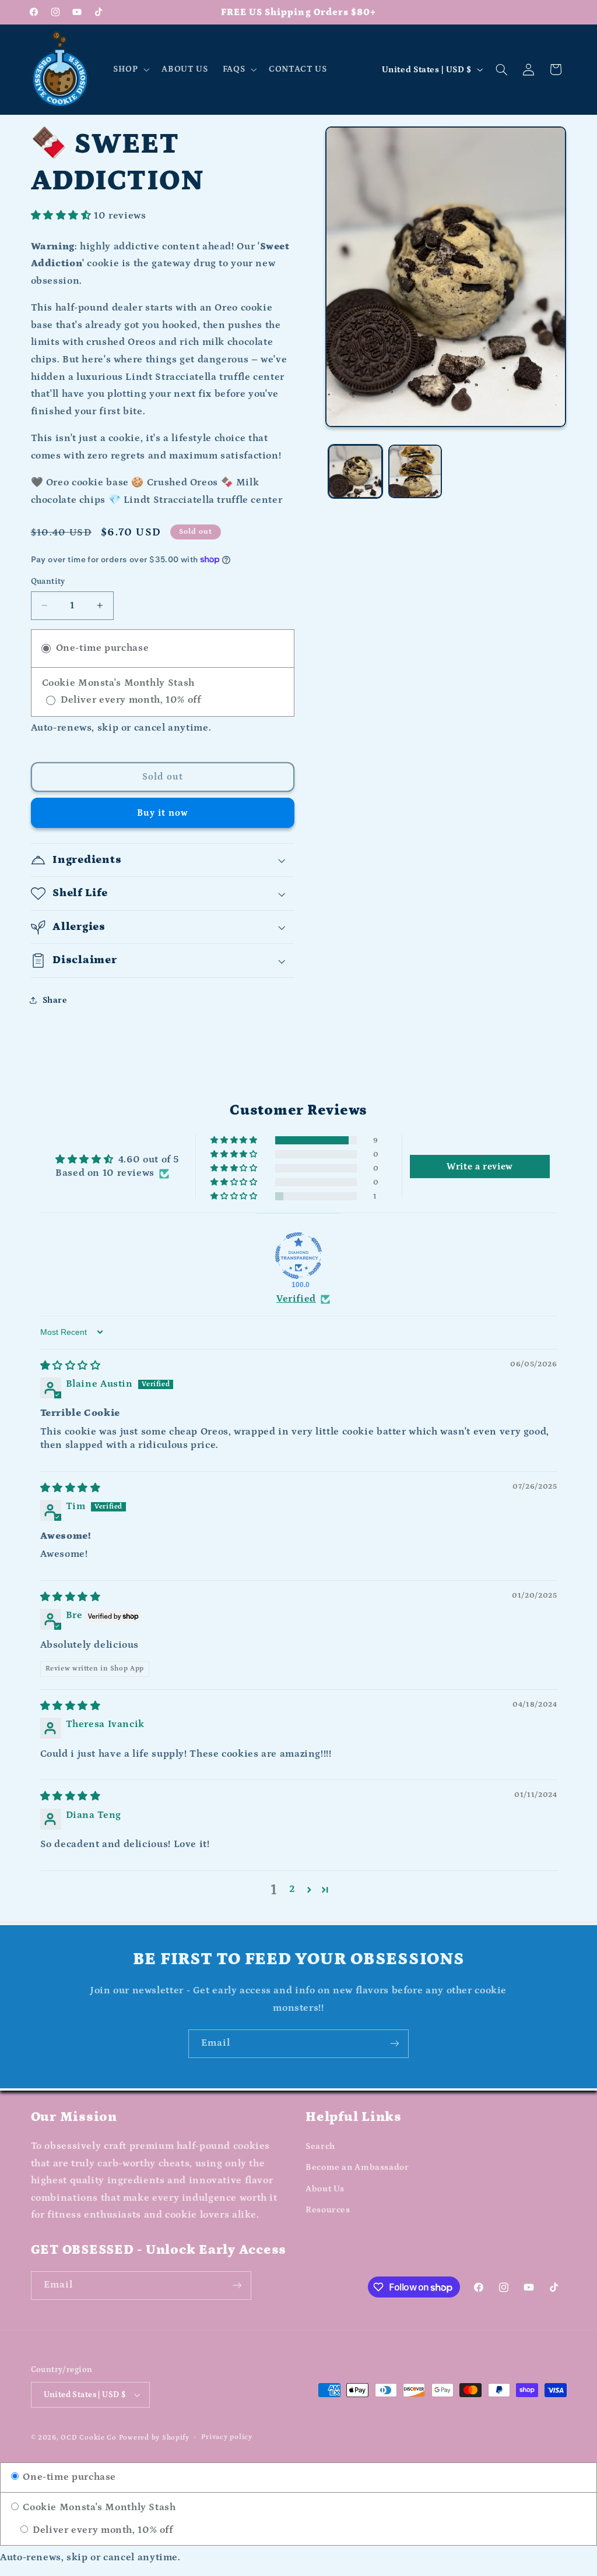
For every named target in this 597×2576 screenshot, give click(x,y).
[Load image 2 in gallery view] (415, 471)
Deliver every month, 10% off (101, 2530)
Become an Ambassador (357, 2167)
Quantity (48, 582)
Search (320, 2146)
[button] (130, 69)
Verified (296, 1299)
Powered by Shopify (154, 2438)
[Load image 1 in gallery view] (355, 471)
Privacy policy (226, 2437)
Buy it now (163, 813)
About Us (325, 2189)
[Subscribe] (395, 2044)
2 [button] (292, 1889)
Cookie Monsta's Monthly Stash (98, 2508)
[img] (71, 1366)
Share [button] (55, 1000)
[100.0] (298, 1256)
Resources (328, 2210)
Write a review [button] (480, 1167)
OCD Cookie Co (89, 2438)
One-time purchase (68, 2477)
